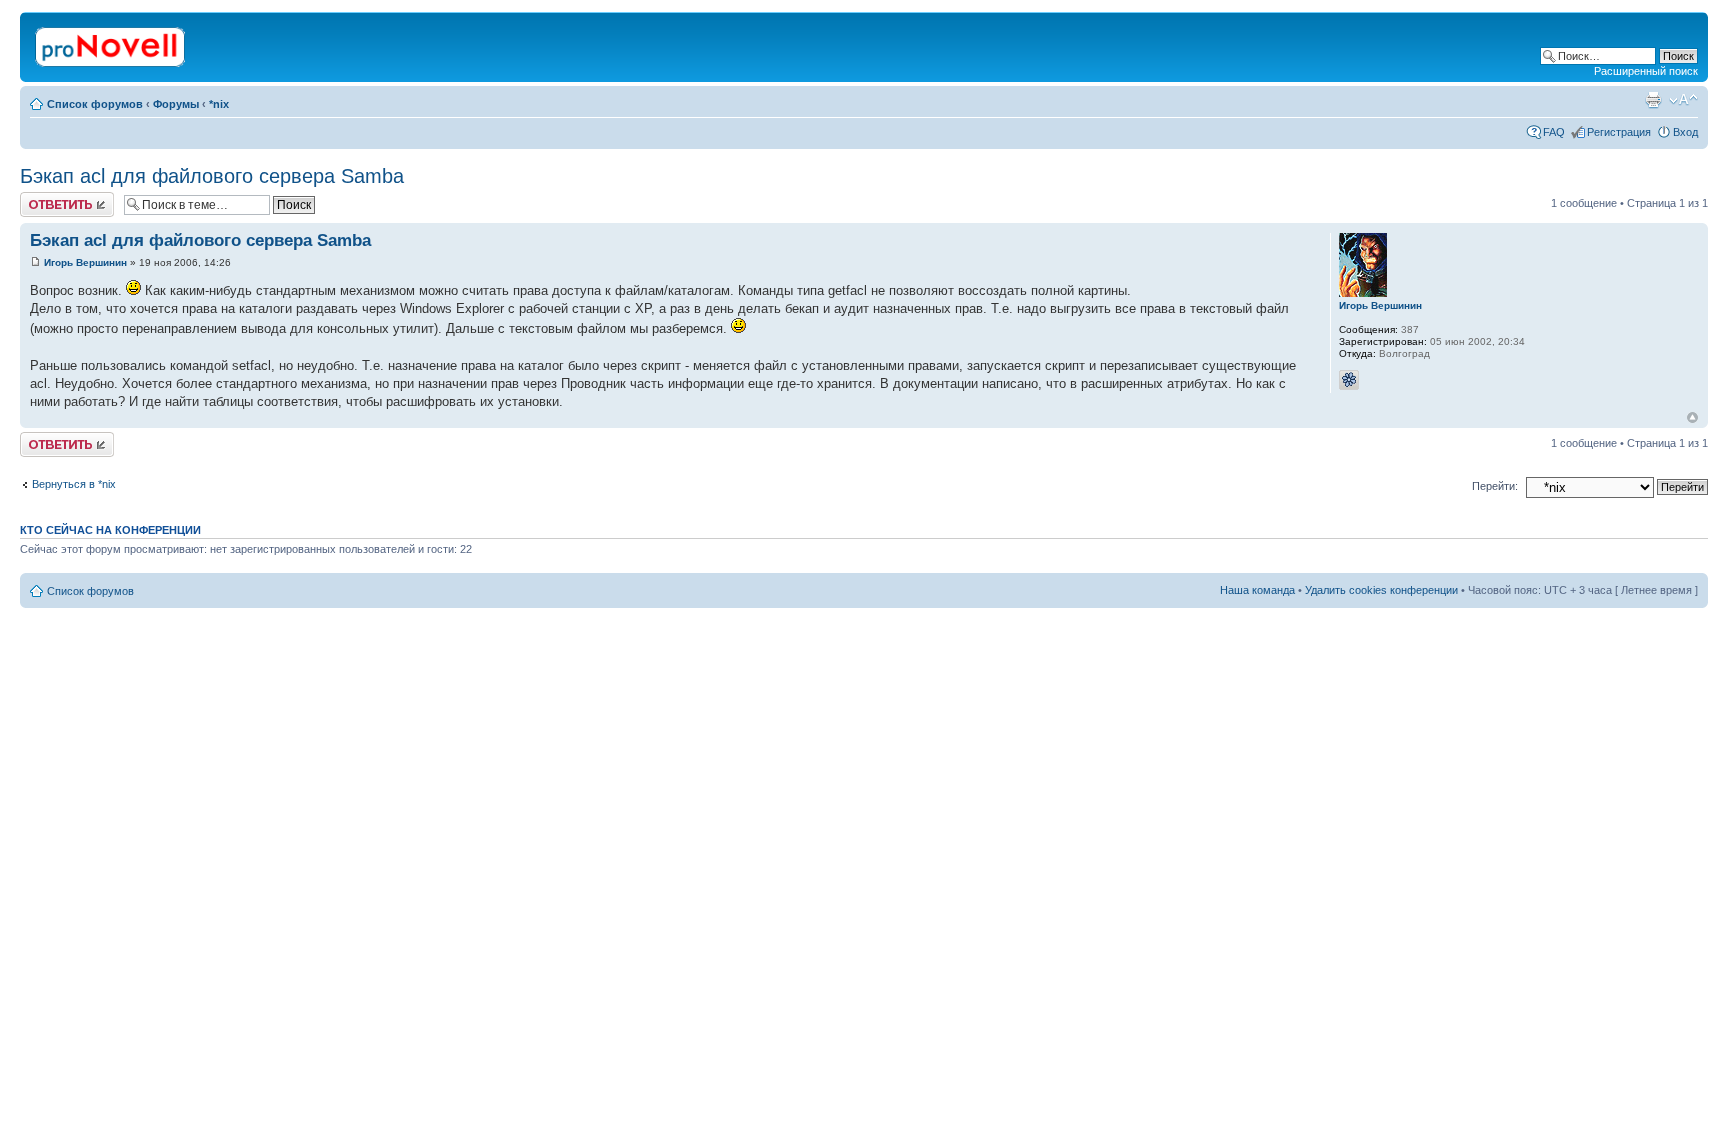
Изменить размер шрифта (1683, 100)
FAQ (1554, 132)
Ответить (44, 198)
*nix (219, 104)
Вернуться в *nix (74, 484)
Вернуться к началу (1692, 417)
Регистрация (1619, 132)
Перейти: (1495, 486)
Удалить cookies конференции (1381, 590)
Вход (1685, 132)
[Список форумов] (111, 43)
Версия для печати (1653, 100)
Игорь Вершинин (85, 262)
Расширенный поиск (1646, 71)
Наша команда (1257, 590)
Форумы (176, 104)
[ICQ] (1349, 380)
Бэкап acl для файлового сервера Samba (212, 176)
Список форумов (95, 104)
